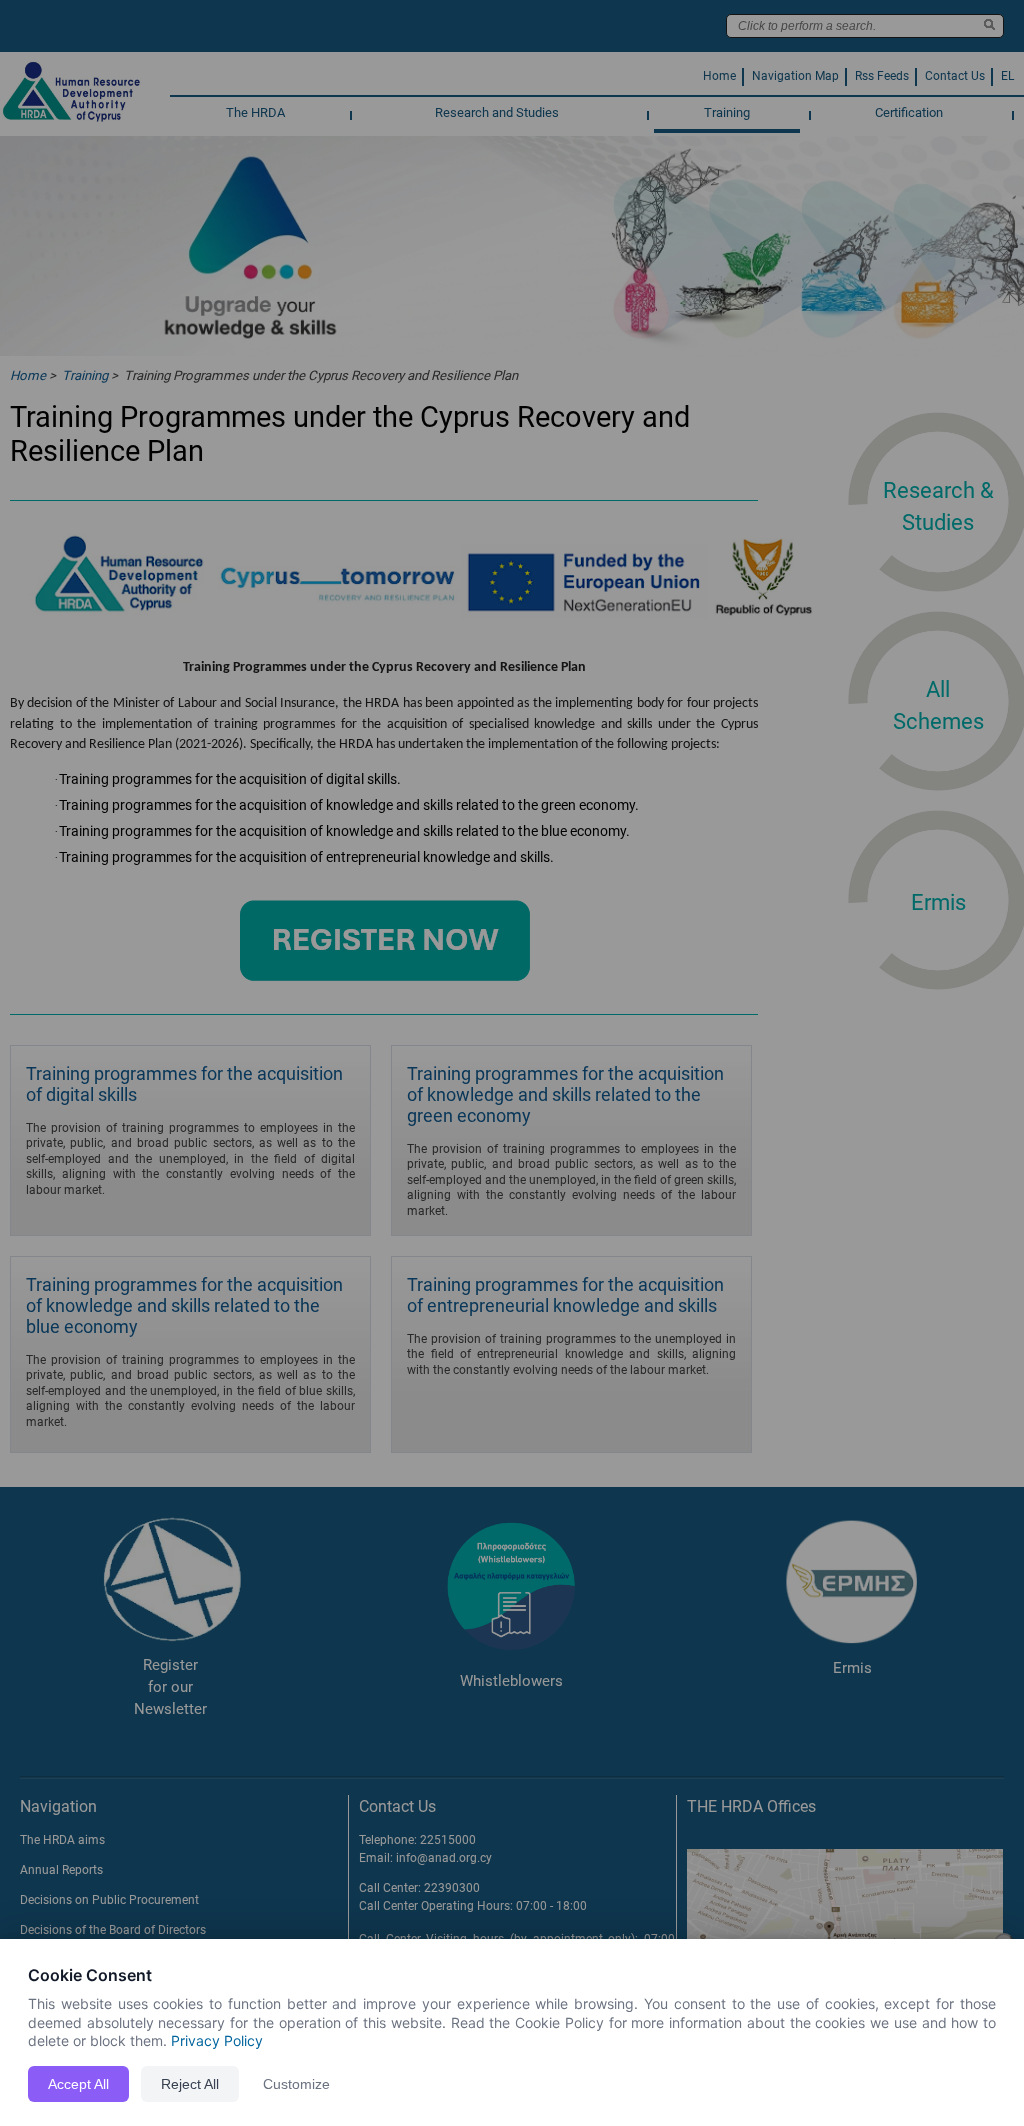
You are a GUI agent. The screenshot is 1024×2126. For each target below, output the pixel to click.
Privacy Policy (217, 2040)
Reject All (190, 2084)
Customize (296, 2084)
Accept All (78, 2084)
